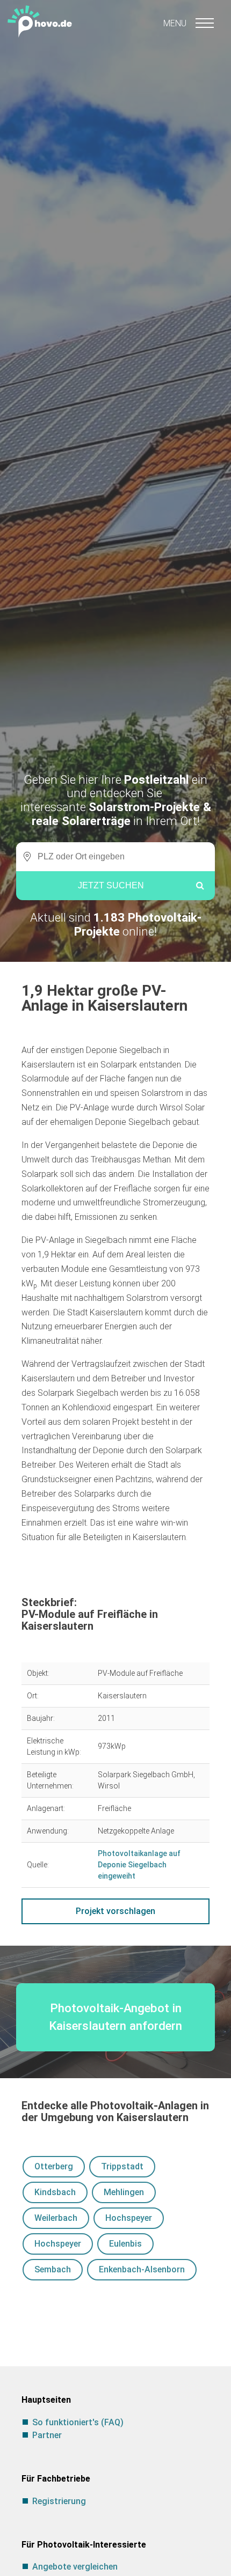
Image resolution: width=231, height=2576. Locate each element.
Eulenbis (125, 2244)
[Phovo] (115, 19)
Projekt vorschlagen (115, 1911)
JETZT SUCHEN (111, 885)
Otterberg (54, 2166)
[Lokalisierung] (24, 857)
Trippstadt (122, 2166)
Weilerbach (56, 2218)
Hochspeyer (129, 2218)
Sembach (53, 2269)
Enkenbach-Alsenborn (142, 2269)
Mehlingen (124, 2192)
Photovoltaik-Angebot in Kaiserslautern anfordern (115, 2017)
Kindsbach (55, 2192)
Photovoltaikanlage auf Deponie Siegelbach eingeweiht (139, 1865)
